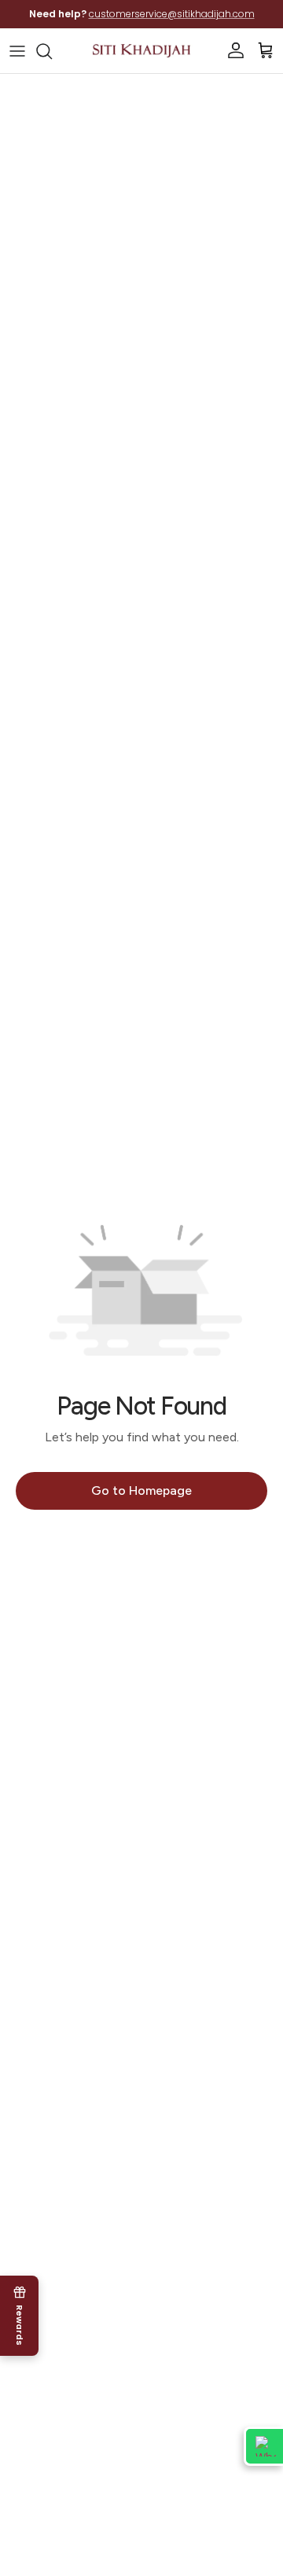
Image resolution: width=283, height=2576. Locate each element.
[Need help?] (263, 2446)
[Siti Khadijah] (141, 51)
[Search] (52, 51)
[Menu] (17, 51)
